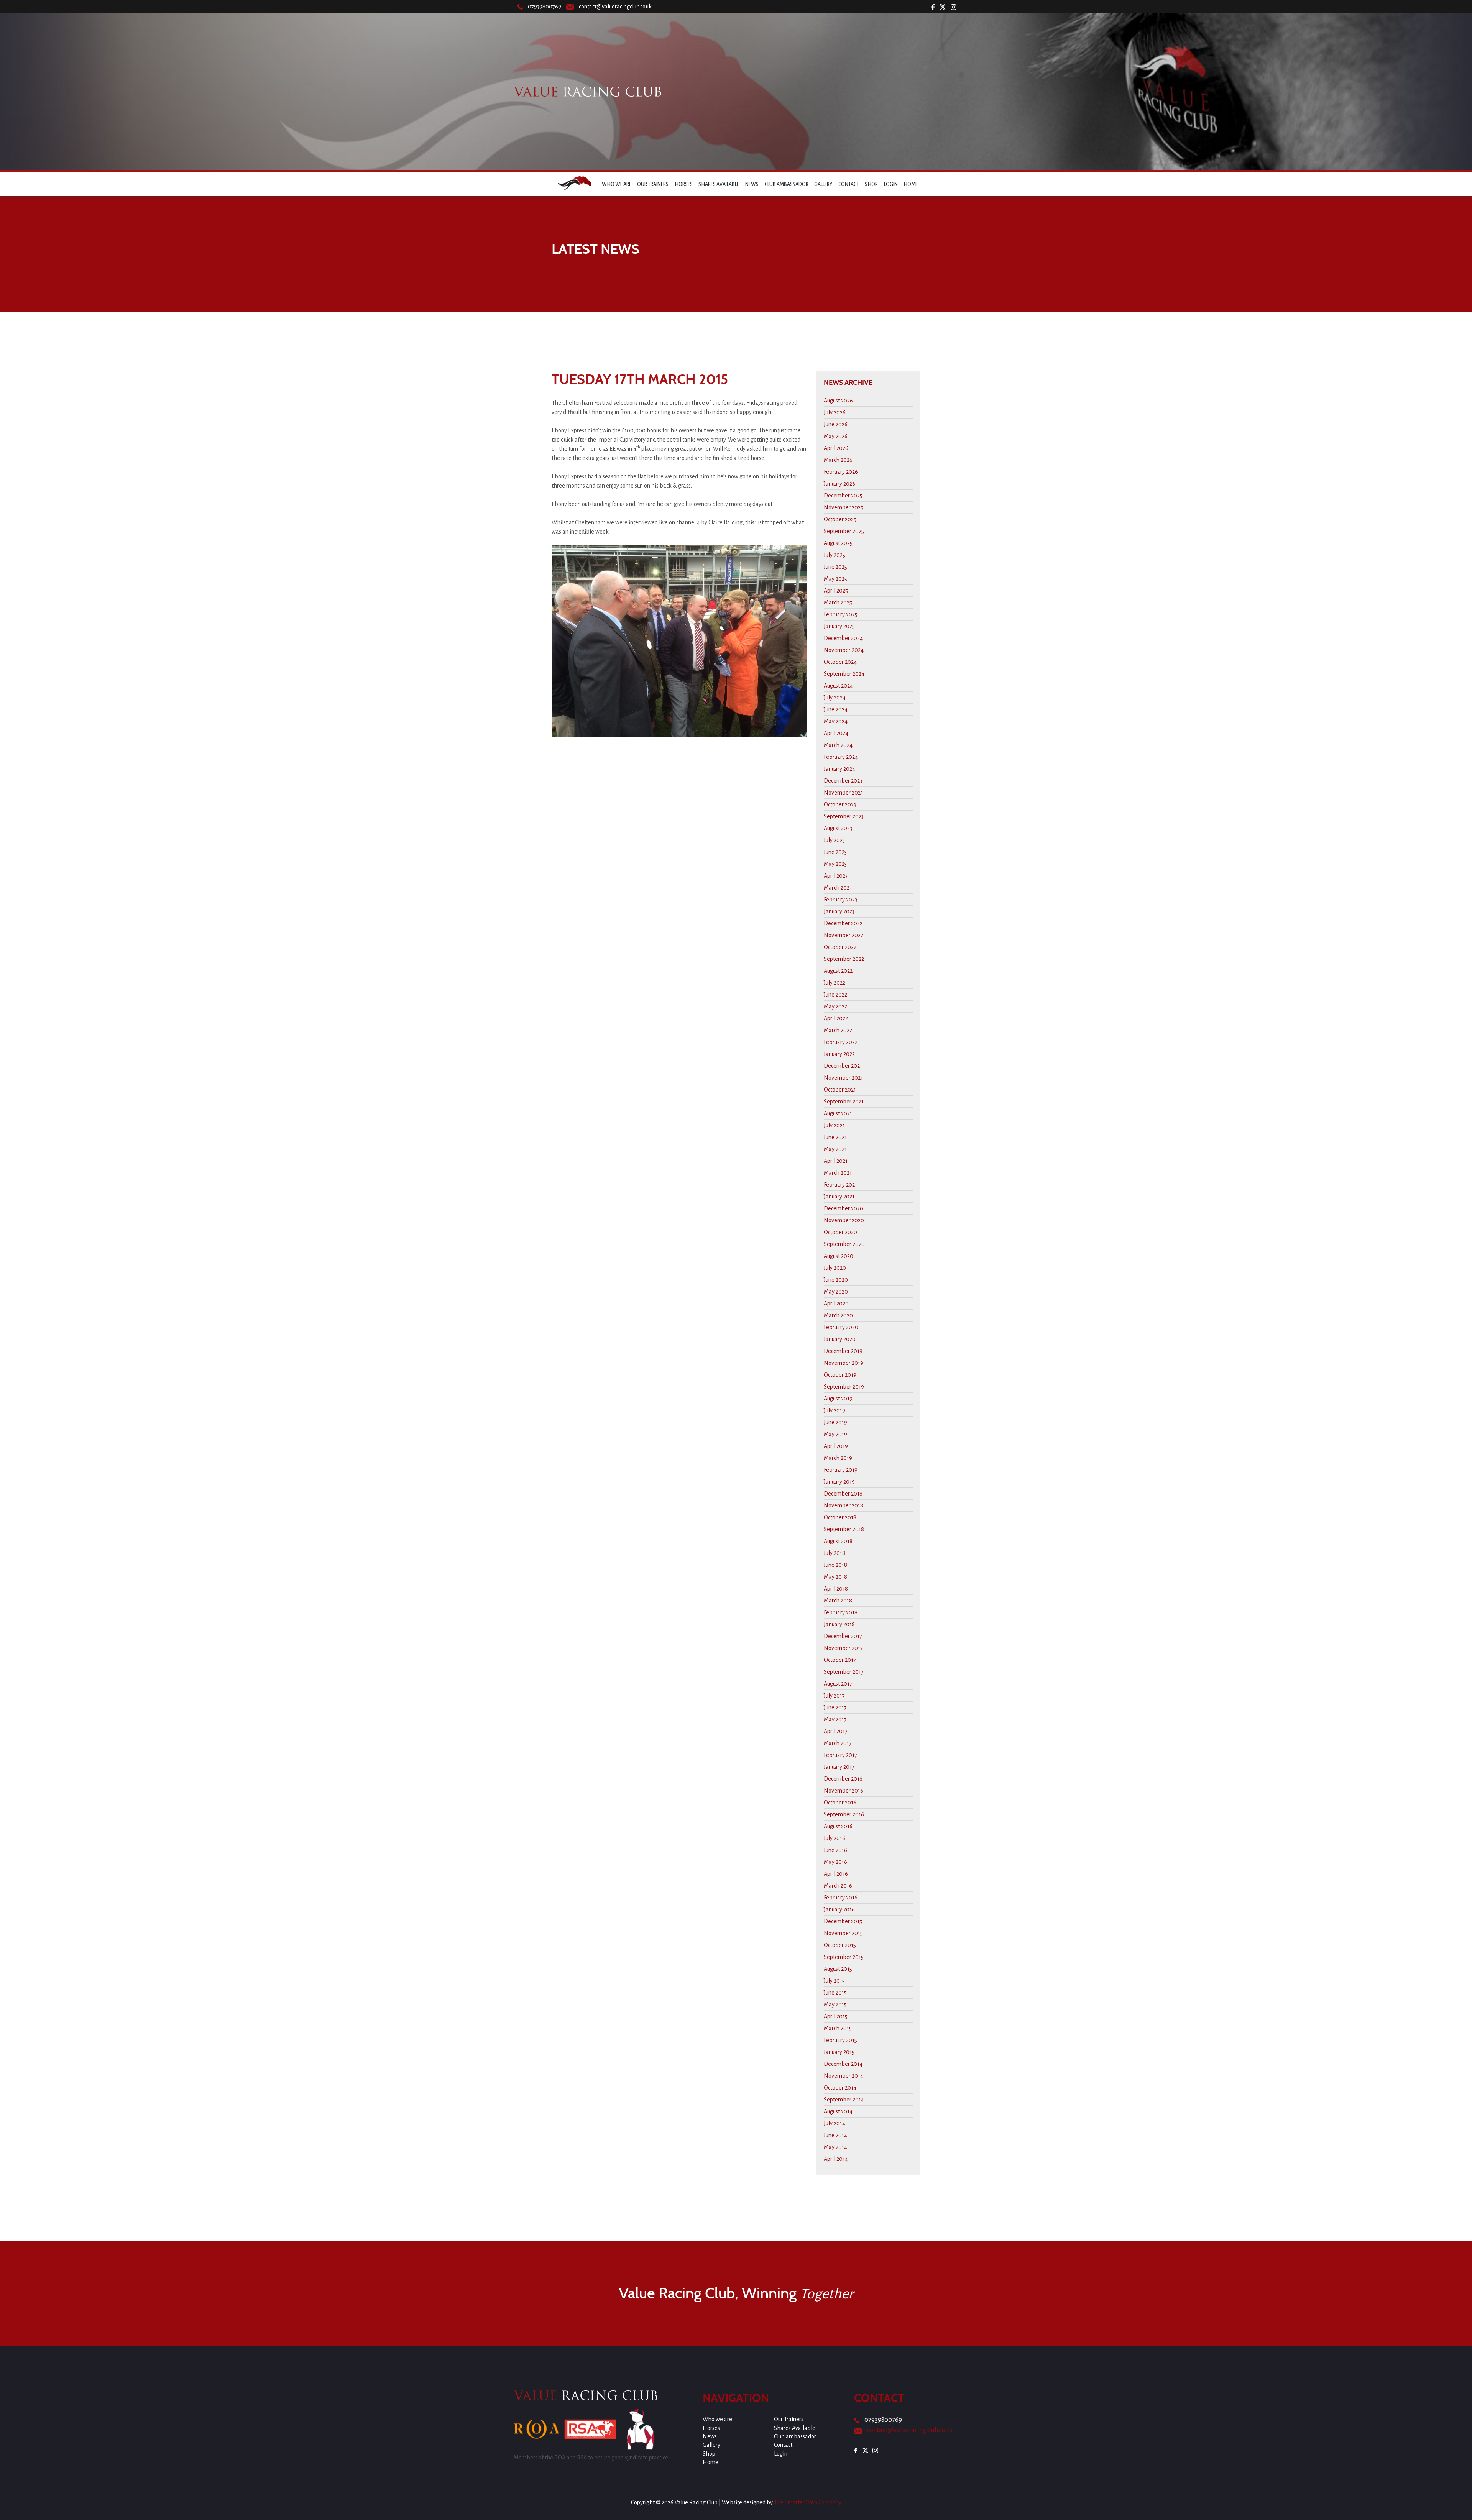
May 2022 (835, 1006)
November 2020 (844, 1220)
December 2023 (843, 781)
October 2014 (840, 2088)
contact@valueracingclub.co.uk (615, 7)
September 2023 (844, 816)
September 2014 (844, 2100)
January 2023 (839, 911)
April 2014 (836, 2159)
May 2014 (835, 2147)
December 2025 (843, 496)
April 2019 (836, 1446)
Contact (849, 184)
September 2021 (844, 1102)
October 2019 (840, 1375)
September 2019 (844, 1387)
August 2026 (838, 401)
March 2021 (838, 1173)
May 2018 (835, 1577)
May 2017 (835, 1719)
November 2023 (843, 793)
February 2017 (840, 1755)
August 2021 (838, 1113)
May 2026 (836, 436)
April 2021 (836, 1161)
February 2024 (841, 757)
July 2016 (835, 1838)
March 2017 (838, 1743)
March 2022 (838, 1030)
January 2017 (839, 1767)
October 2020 (840, 1232)
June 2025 (835, 567)
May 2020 (836, 1292)
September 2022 (844, 959)
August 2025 (838, 543)
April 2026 (836, 448)
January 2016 (839, 1909)
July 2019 (835, 1410)
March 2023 (838, 888)
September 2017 (844, 1672)
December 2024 (843, 638)
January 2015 (839, 2052)
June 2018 (835, 1565)
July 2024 (835, 698)
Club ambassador (787, 184)
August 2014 (838, 2111)
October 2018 (840, 1517)
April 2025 (836, 591)
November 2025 (844, 507)
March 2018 (838, 1601)
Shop (871, 184)
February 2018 (841, 1612)
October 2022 (840, 947)
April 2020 (836, 1304)
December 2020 (844, 1208)
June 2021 (835, 1137)
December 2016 (843, 1779)
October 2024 (840, 662)
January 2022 (839, 1054)
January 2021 (839, 1197)
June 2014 (835, 2135)
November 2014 (844, 2076)
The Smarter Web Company (808, 2502)
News (752, 184)
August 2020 (839, 1256)
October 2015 (840, 1945)
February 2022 (841, 1042)
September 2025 (844, 531)
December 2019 (843, 1351)
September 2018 (844, 1529)
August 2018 (838, 1541)
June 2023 (835, 852)
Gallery (823, 184)
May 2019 (835, 1434)
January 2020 (840, 1339)
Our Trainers (653, 184)
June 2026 (836, 424)
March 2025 (838, 603)
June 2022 (835, 995)
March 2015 (838, 2028)
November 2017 (843, 1648)
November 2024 (844, 650)
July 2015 (834, 1981)
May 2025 (835, 579)
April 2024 (836, 733)
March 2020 (838, 1315)
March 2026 (838, 460)
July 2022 (835, 983)
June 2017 (835, 1707)
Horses (684, 184)
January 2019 (839, 1482)
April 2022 (836, 1018)
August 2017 (838, 1684)
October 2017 (840, 1660)
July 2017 (834, 1696)
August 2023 (838, 828)
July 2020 (835, 1268)
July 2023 (834, 840)
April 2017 (836, 1731)
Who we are (617, 184)
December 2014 (843, 2064)
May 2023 (835, 864)
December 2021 (843, 1066)
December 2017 (843, 1636)
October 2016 (840, 1803)
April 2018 (836, 1589)
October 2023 (840, 804)
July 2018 (835, 1553)
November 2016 (844, 1791)
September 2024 (844, 674)
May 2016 (835, 1862)
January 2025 (839, 626)
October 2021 (840, 1090)
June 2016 (835, 1850)
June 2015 (835, 1993)
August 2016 (838, 1826)
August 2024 (838, 686)
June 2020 (836, 1280)
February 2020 (841, 1327)
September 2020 (844, 1244)
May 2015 (835, 2005)
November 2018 (844, 1505)
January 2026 (839, 484)
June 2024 (836, 709)
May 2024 (836, 721)
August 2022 (838, 971)
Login (891, 184)
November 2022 (844, 935)
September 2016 (844, 1814)
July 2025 (835, 555)
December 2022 (843, 923)
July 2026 (835, 412)
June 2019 (835, 1422)
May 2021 (835, 1149)
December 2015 (843, 1921)
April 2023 (836, 876)
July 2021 (834, 1125)
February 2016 (841, 1898)
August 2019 (838, 1399)
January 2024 (839, 769)
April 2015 (836, 2016)
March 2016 (838, 1886)
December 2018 (843, 1494)
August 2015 (838, 1969)
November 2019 (844, 1363)
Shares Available (719, 184)
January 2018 (839, 1624)
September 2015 (844, 1957)
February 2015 (840, 2040)
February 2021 (840, 1185)
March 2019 (838, 1458)
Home (911, 184)
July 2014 (835, 2123)
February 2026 (841, 472)
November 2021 (843, 1078)
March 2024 (838, 745)
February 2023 (840, 900)
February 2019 (841, 1470)
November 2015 (843, 1933)
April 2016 (836, 1874)
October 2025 (840, 519)
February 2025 (841, 614)
